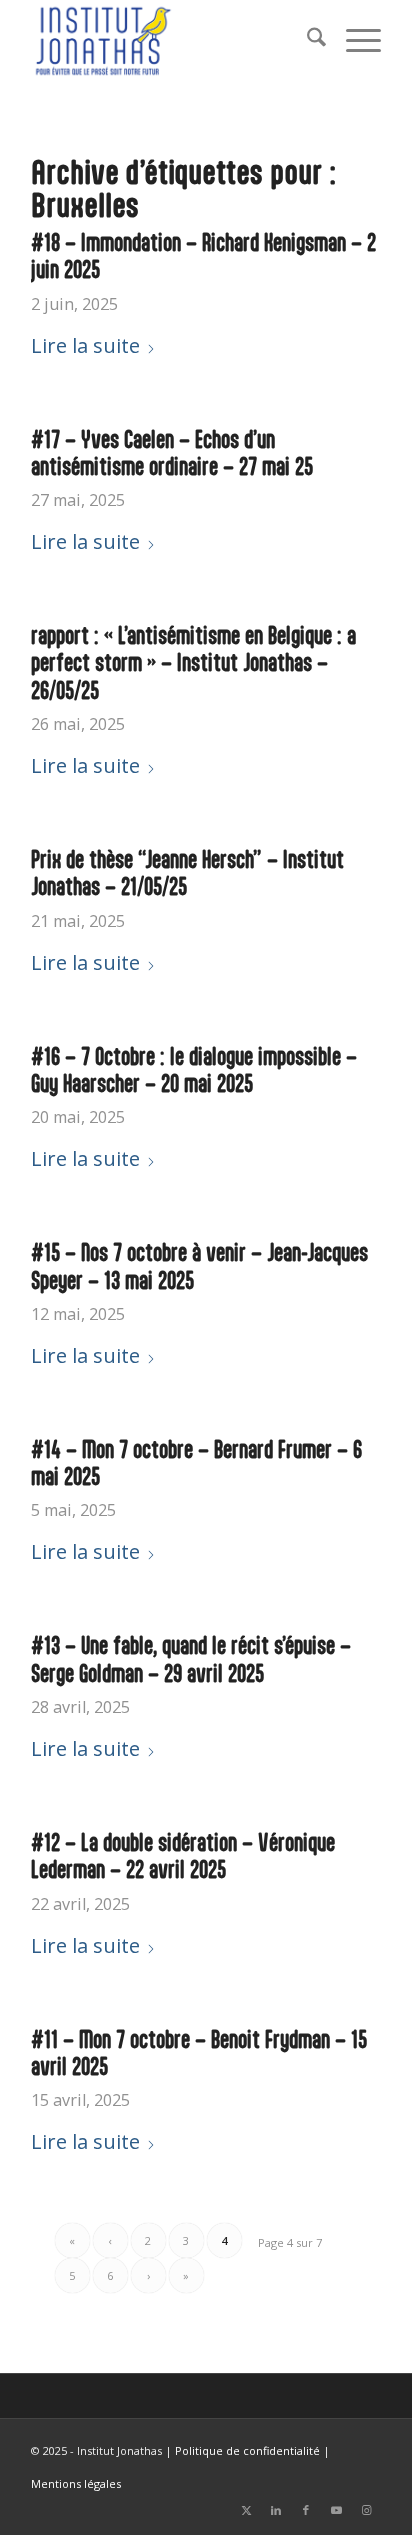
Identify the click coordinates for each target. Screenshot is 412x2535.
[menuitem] (306, 40)
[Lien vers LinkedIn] (276, 2510)
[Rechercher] (306, 40)
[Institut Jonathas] (171, 40)
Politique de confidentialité (247, 2450)
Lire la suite (85, 345)
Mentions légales (76, 2483)
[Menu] (353, 40)
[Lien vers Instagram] (366, 2510)
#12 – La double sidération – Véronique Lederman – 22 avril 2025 (183, 1856)
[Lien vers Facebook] (306, 2510)
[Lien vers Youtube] (336, 2510)
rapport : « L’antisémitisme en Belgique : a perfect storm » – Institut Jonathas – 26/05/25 (193, 663)
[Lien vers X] (246, 2510)
